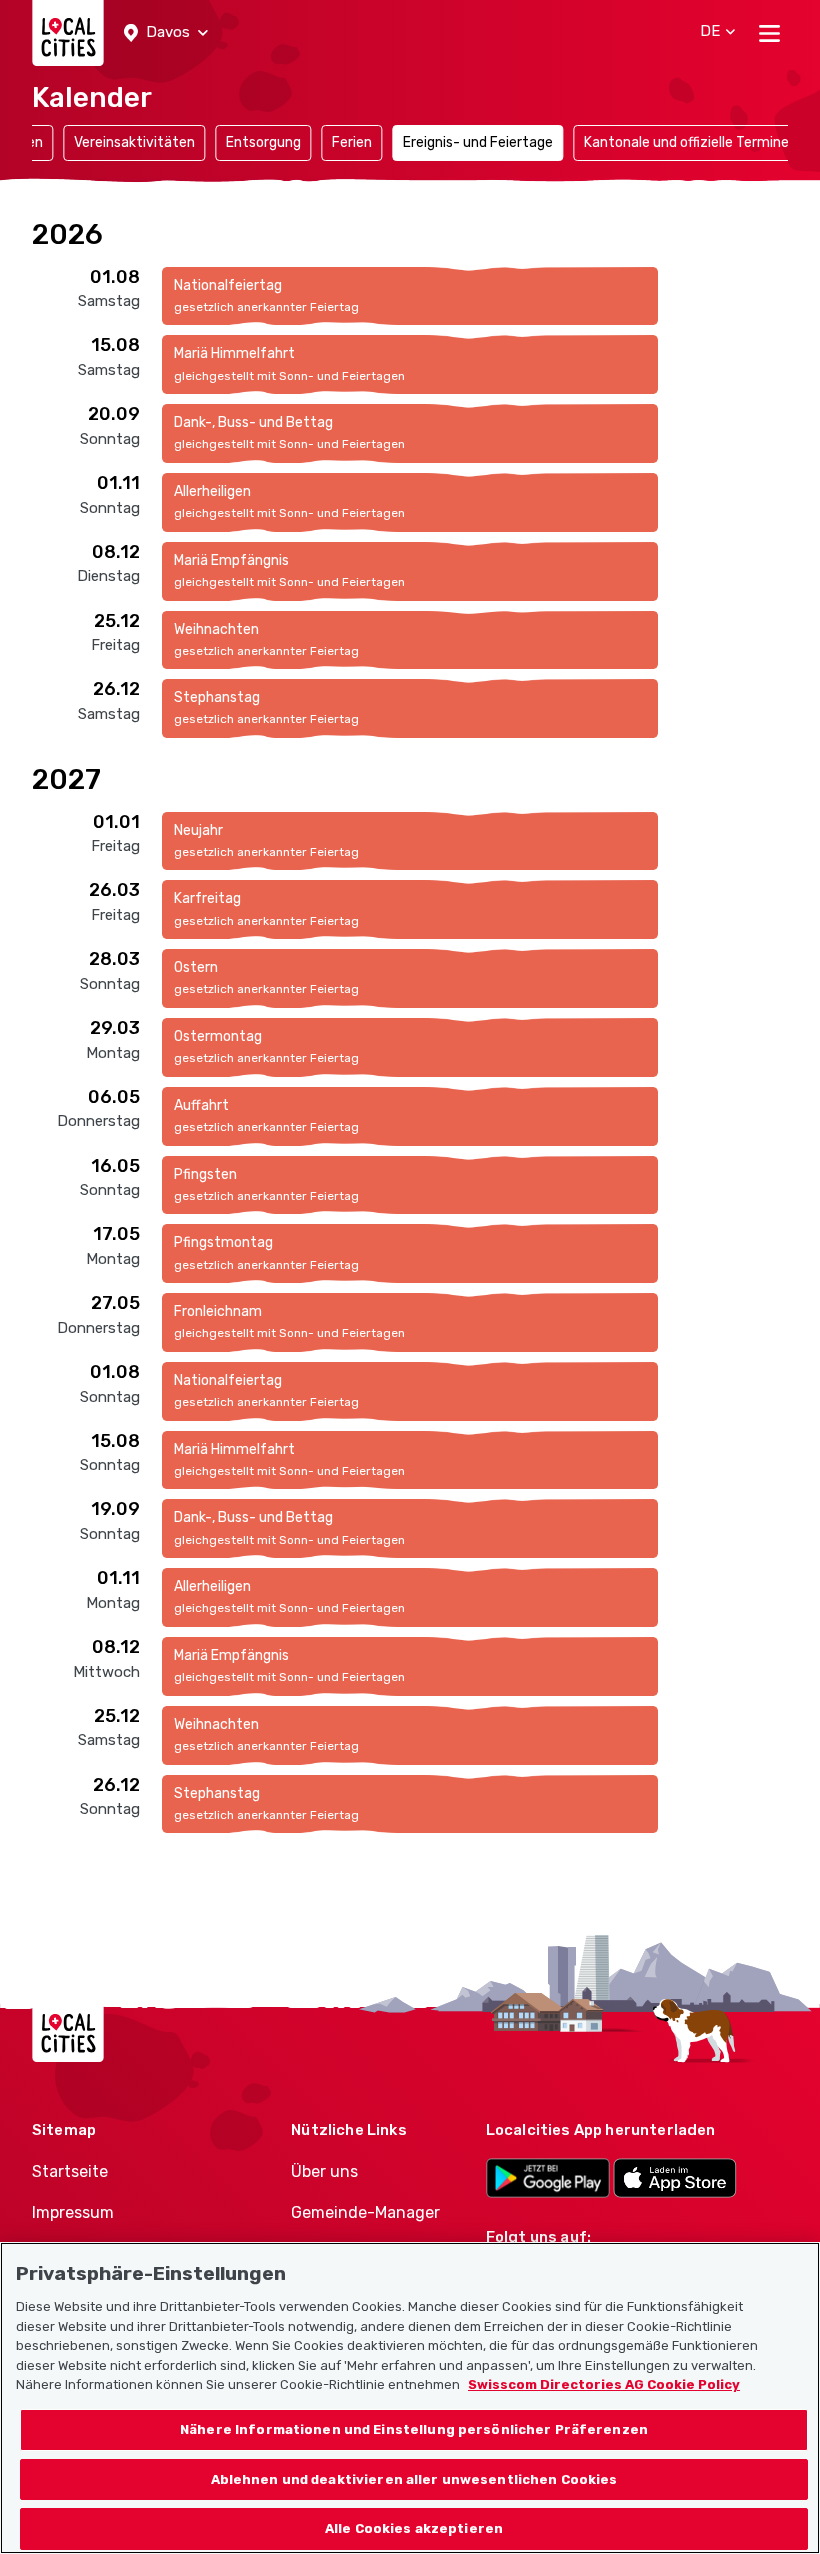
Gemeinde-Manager (365, 2212)
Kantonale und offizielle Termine (686, 142)
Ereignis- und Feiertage (478, 142)
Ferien (352, 142)
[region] (410, 2398)
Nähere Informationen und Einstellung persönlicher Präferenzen (414, 2429)
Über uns (324, 2171)
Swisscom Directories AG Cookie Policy (604, 2384)
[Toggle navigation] (769, 33)
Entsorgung (263, 142)
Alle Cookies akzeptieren (414, 2528)
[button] (166, 33)
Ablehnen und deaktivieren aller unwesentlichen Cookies (414, 2479)
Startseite (70, 2171)
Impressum (73, 2212)
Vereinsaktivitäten (134, 142)
